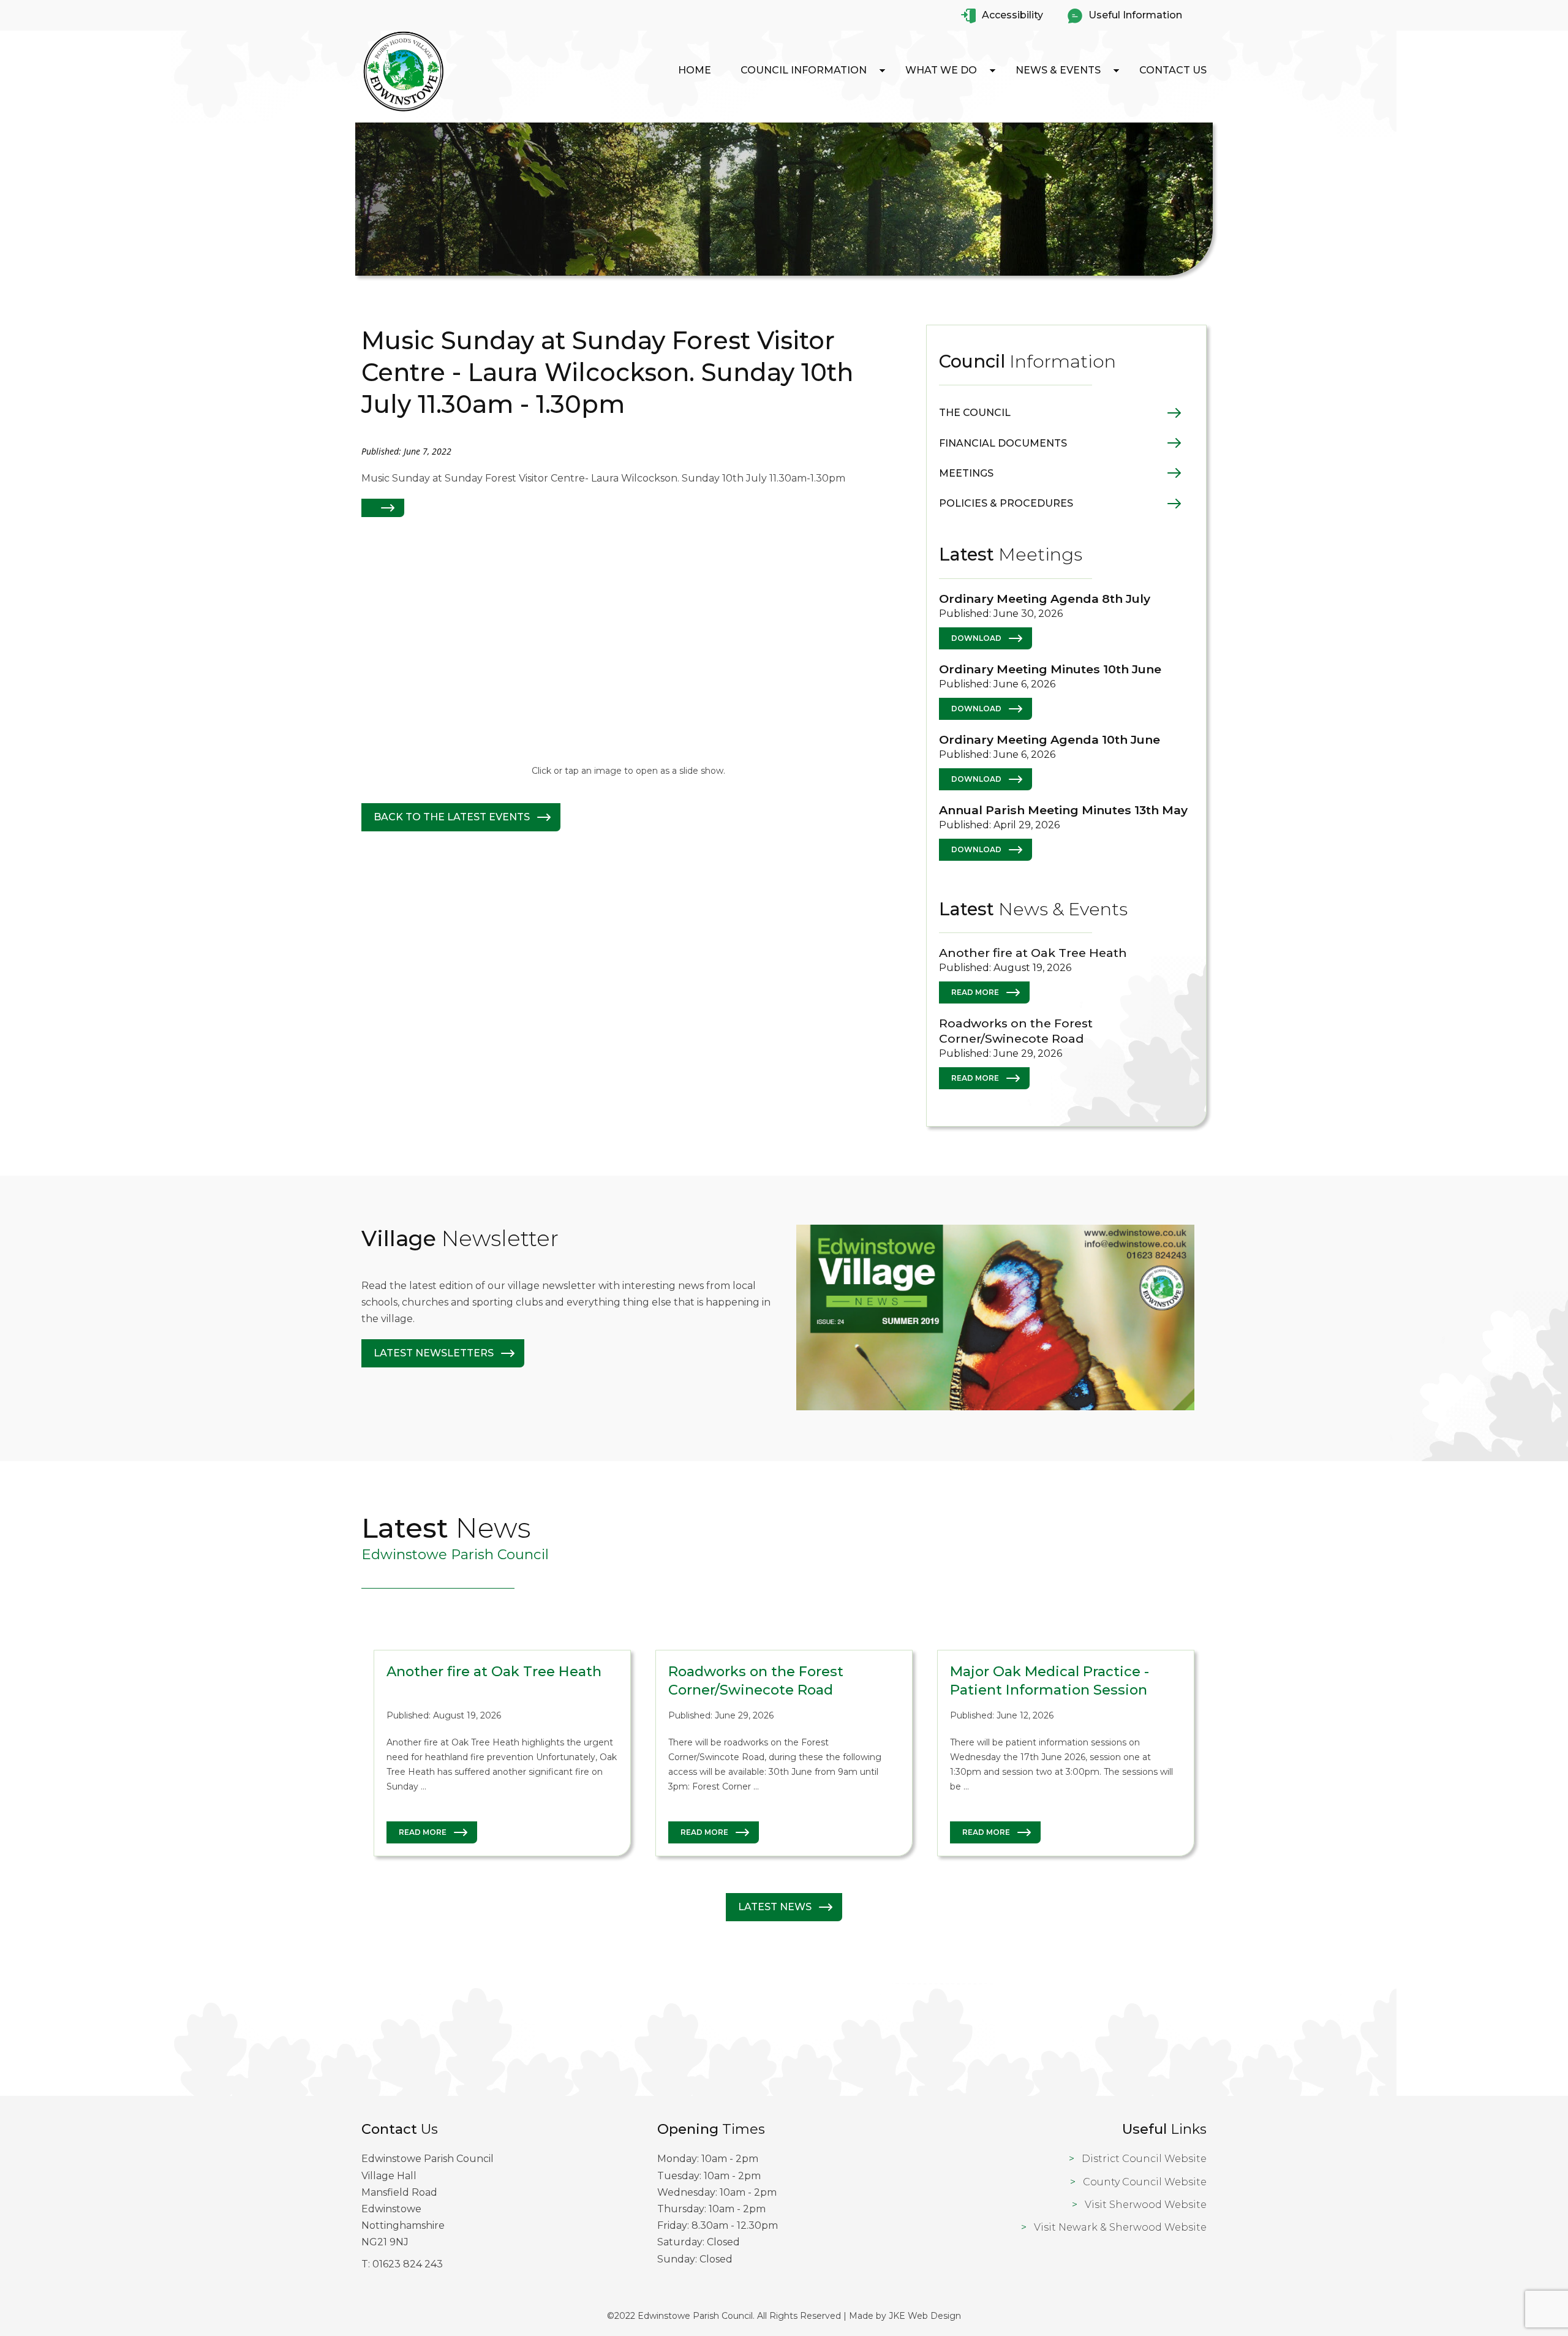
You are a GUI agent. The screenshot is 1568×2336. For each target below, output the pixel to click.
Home (695, 70)
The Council (975, 413)
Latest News (775, 1907)
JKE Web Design (925, 2316)
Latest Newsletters (434, 1353)
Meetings (966, 473)
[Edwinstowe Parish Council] (404, 111)
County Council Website (1145, 2182)
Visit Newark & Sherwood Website (1120, 2227)
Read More (975, 992)
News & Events (1058, 70)
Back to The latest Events (452, 817)
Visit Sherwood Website (1146, 2205)
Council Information (804, 70)
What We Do (941, 70)
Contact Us (1173, 70)
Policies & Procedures (1006, 503)
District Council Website (1144, 2159)
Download (976, 638)
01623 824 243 (408, 2264)
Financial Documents (1003, 443)
